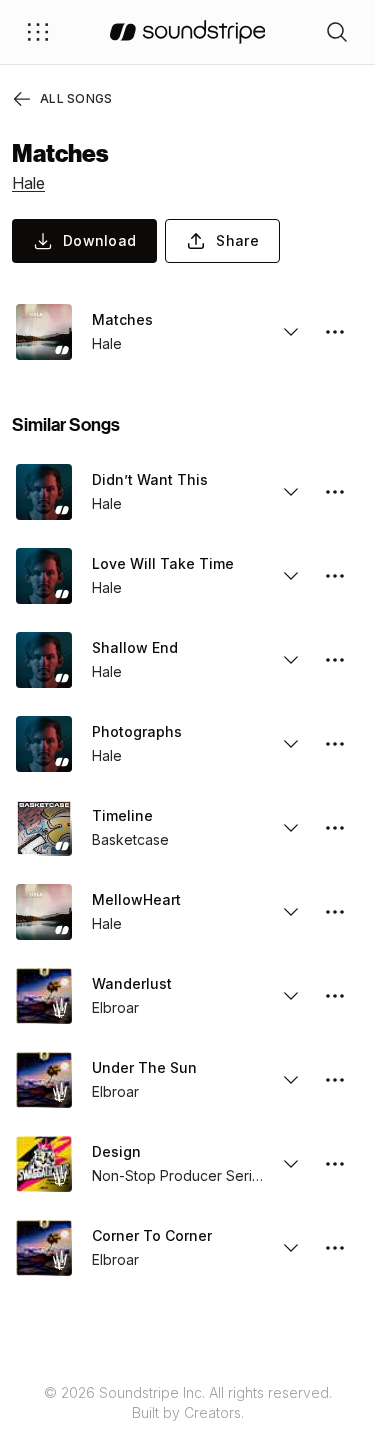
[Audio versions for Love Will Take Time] (291, 576)
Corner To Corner (152, 1235)
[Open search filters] (337, 32)
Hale (28, 183)
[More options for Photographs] (335, 744)
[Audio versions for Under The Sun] (291, 1080)
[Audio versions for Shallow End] (291, 660)
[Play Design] (44, 1164)
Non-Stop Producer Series (177, 1175)
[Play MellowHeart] (44, 912)
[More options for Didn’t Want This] (335, 492)
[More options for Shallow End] (335, 660)
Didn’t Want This (150, 479)
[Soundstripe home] (188, 32)
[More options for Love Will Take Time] (335, 576)
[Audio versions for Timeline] (291, 828)
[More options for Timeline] (335, 828)
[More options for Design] (335, 1164)
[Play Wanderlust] (44, 996)
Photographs (137, 731)
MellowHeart (136, 899)
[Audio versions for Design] (291, 1164)
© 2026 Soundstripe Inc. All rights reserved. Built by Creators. (188, 1402)
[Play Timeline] (44, 828)
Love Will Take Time (163, 563)
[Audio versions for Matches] (291, 332)
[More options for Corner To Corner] (335, 1248)
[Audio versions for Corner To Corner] (291, 1248)
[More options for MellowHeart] (335, 912)
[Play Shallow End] (44, 660)
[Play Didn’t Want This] (44, 492)
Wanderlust (132, 983)
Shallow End (135, 647)
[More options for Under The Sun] (335, 1080)
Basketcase (130, 839)
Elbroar (115, 1007)
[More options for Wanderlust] (335, 996)
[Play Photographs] (44, 744)
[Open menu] (38, 32)
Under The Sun (144, 1067)
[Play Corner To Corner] (44, 1248)
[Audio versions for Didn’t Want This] (291, 492)
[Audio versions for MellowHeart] (291, 912)
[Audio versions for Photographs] (291, 744)
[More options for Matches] (335, 332)
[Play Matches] (44, 332)
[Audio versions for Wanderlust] (291, 996)
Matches (122, 319)
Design (116, 1151)
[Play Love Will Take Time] (44, 576)
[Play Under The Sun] (44, 1080)
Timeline (122, 815)
